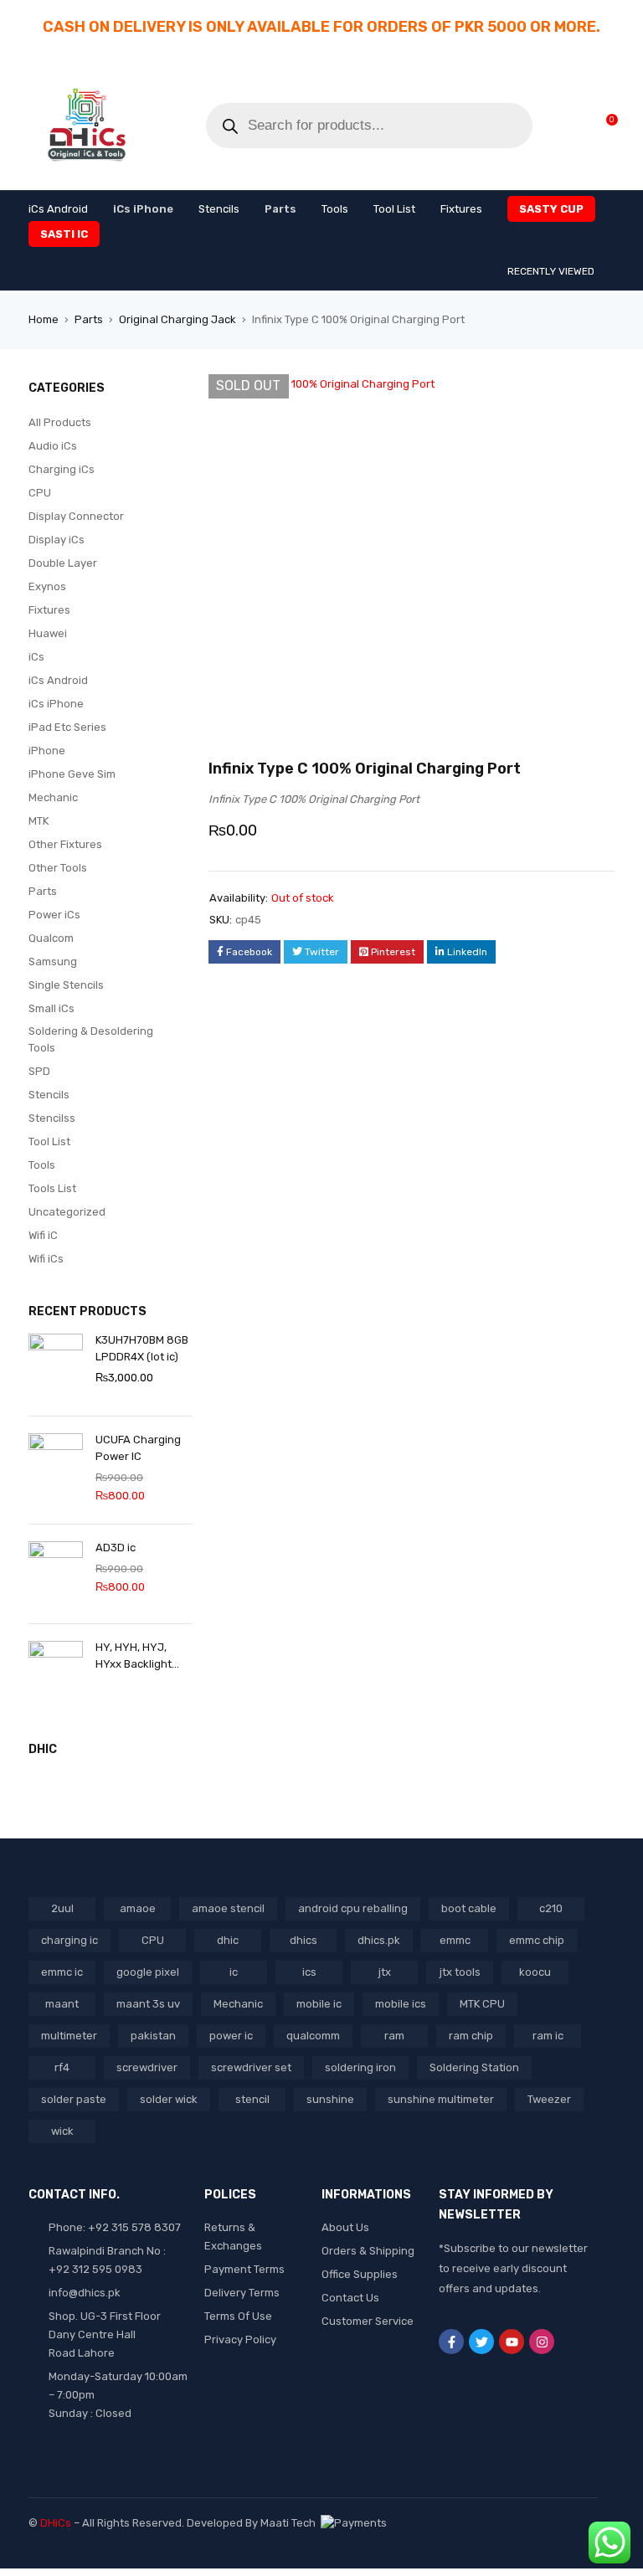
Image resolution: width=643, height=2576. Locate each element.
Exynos (47, 586)
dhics (303, 1940)
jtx (385, 1972)
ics (309, 1972)
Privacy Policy (240, 2339)
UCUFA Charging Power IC (138, 1448)
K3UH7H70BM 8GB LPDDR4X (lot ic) (142, 1348)
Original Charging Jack (177, 319)
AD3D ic (116, 1548)
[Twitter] (481, 2342)
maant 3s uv (148, 2004)
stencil (252, 2099)
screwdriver (147, 2067)
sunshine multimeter (441, 2099)
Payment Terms (244, 2269)
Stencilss (52, 1118)
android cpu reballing (353, 1908)
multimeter (69, 2036)
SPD (39, 1071)
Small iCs (51, 1008)
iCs (36, 657)
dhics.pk (379, 1940)
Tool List (49, 1141)
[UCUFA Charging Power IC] (56, 1466)
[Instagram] (542, 2342)
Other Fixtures (65, 844)
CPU (40, 493)
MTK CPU (482, 2004)
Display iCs (57, 540)
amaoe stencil (228, 1908)
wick (62, 2131)
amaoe (138, 1908)
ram (394, 2036)
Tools (42, 1165)
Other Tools (58, 868)
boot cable (469, 1908)
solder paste (74, 2099)
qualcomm (313, 2036)
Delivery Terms (242, 2293)
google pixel (148, 1972)
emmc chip (537, 1940)
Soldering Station (474, 2067)
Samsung (53, 962)
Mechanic (53, 797)
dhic (228, 1940)
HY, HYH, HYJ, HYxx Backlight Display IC (134, 1657)
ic (234, 1972)
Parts (89, 319)
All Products (60, 422)
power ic (231, 2036)
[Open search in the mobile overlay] (369, 126)
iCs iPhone (56, 704)
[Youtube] (512, 2342)
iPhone (47, 751)
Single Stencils (66, 985)
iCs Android (58, 680)
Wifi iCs (46, 1259)
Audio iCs (53, 446)
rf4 (62, 2067)
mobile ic (319, 2004)
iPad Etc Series (67, 727)
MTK (39, 821)
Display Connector (76, 516)
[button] (594, 395)
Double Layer (63, 563)
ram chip (471, 2036)
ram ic (548, 2036)
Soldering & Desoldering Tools (91, 1039)
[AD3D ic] (56, 1574)
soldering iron (360, 2067)
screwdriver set (251, 2067)
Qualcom (51, 938)
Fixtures (49, 610)
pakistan (153, 2036)
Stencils (49, 1095)
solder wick (169, 2099)
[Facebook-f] (451, 2342)
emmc (455, 1940)
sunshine (330, 2099)
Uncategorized (67, 1212)
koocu (535, 1972)
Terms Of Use (238, 2316)
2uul (62, 1908)
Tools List (52, 1188)
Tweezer (549, 2099)
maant (62, 2004)
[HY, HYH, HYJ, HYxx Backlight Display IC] (56, 1674)
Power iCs (54, 915)
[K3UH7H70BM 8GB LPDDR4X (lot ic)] (56, 1366)
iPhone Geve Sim (72, 774)
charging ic (69, 1940)
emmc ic (62, 1972)
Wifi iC (43, 1235)
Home (44, 319)
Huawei (48, 633)
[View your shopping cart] (603, 125)
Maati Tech (291, 2523)
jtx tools (460, 1972)
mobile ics (401, 2004)
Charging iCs (62, 469)
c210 (551, 1908)
